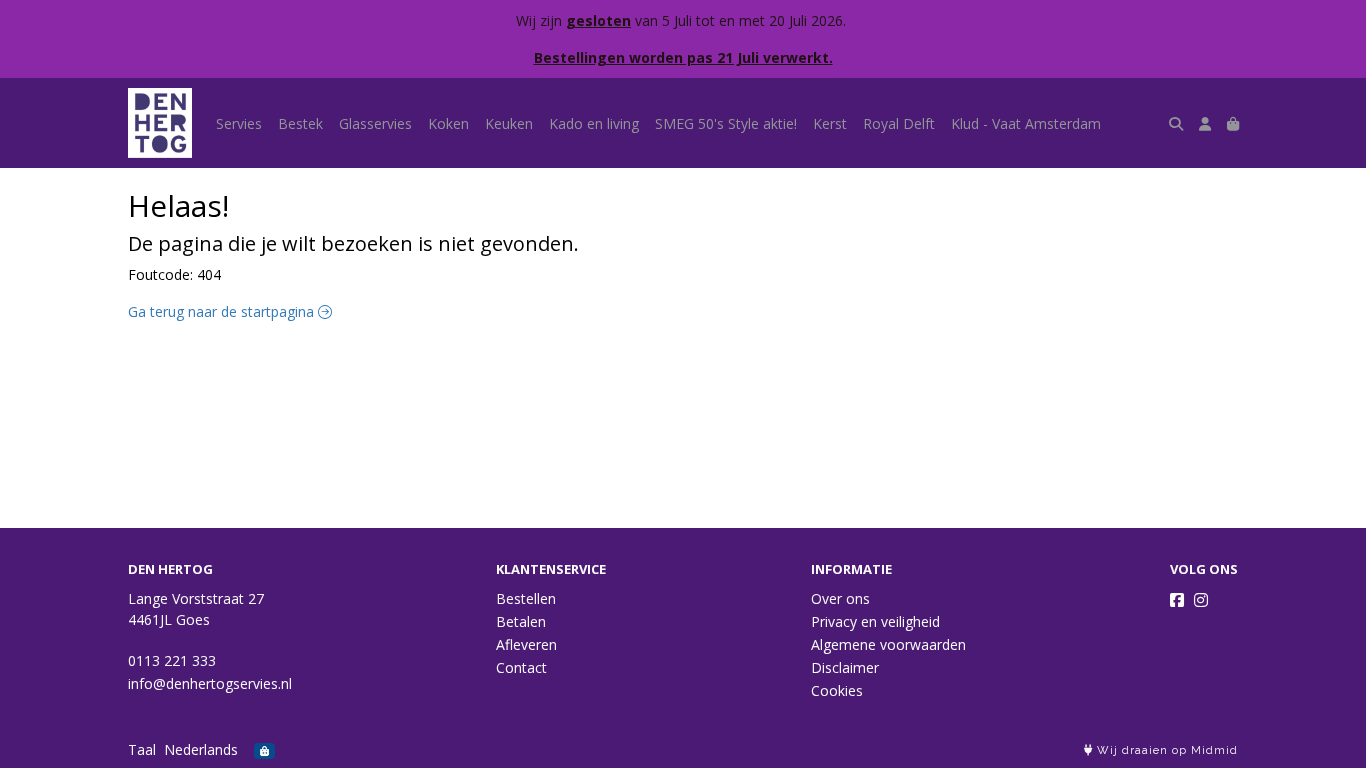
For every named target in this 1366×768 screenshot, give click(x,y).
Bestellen (526, 598)
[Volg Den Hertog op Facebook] (1177, 600)
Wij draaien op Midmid (1165, 750)
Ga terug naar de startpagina (223, 311)
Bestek (300, 123)
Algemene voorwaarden (888, 644)
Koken (448, 123)
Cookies (837, 690)
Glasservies (375, 123)
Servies (239, 123)
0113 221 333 (172, 660)
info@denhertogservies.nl (210, 683)
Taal (142, 749)
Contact (521, 667)
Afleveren (526, 644)
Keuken (509, 123)
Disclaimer (845, 667)
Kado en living (594, 123)
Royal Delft (899, 123)
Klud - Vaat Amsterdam (1026, 123)
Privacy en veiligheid (875, 621)
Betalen (521, 621)
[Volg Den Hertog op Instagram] (1201, 600)
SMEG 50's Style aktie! (726, 123)
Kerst (830, 123)
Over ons (840, 598)
